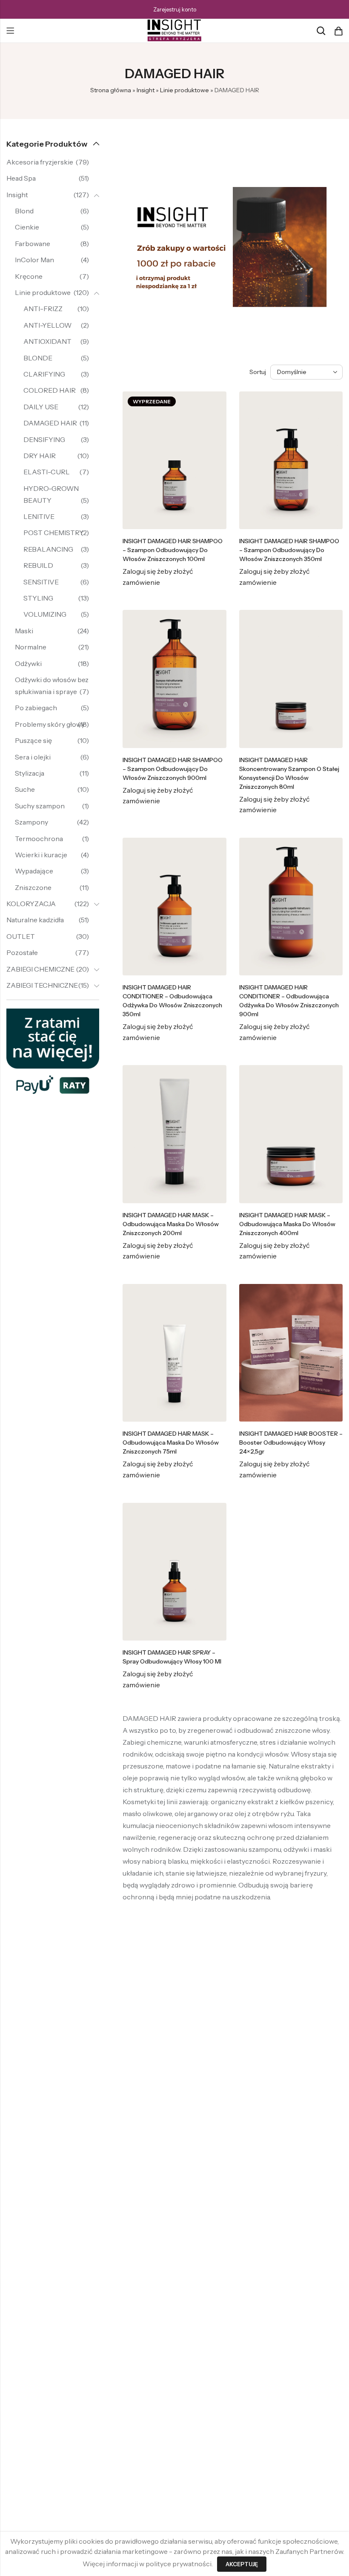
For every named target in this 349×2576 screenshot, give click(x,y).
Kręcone (29, 276)
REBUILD (38, 565)
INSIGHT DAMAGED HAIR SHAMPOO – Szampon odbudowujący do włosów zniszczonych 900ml (173, 769)
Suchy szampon (40, 806)
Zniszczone (33, 887)
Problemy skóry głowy (50, 724)
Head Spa (21, 178)
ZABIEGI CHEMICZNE (40, 969)
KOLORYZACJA (31, 904)
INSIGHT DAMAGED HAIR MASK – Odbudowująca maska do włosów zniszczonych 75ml (171, 1442)
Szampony (31, 822)
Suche (25, 789)
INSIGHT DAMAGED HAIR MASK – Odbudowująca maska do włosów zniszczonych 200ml (171, 1224)
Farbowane (33, 244)
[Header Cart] (338, 31)
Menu (10, 31)
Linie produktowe (185, 90)
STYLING (38, 598)
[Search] (321, 31)
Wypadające (34, 871)
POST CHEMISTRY (54, 533)
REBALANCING (48, 549)
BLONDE (38, 358)
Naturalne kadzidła (35, 920)
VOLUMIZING (45, 614)
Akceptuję (242, 2564)
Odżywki (28, 663)
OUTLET (21, 936)
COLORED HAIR (50, 390)
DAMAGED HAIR (50, 423)
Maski (24, 631)
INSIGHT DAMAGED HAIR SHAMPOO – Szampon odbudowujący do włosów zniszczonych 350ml (289, 550)
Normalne (31, 647)
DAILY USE (41, 407)
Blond (24, 211)
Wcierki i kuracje (41, 855)
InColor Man (34, 260)
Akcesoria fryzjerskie (40, 162)
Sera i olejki (33, 757)
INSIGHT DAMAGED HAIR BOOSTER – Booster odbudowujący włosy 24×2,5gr (291, 1442)
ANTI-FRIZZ (43, 309)
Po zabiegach (36, 708)
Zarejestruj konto (175, 9)
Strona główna (111, 90)
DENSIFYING (44, 439)
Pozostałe (22, 952)
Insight (146, 90)
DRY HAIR (40, 456)
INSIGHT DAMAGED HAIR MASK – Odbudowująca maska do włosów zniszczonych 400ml (287, 1224)
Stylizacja (30, 773)
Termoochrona (39, 839)
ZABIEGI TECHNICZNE (42, 985)
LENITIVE (39, 516)
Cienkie (27, 227)
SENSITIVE (41, 582)
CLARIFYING (44, 374)
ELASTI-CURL (47, 472)
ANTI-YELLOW (47, 325)
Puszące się (33, 740)
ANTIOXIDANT (47, 341)
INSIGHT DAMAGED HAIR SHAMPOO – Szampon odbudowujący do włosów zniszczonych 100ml (173, 550)
